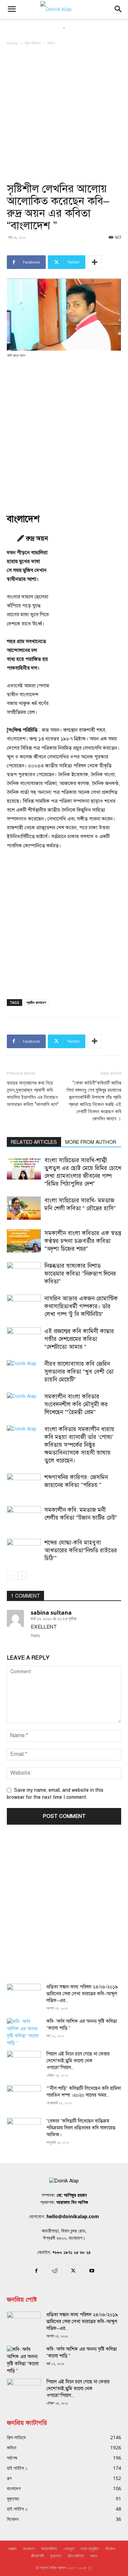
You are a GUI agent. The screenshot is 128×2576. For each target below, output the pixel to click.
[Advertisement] (64, 114)
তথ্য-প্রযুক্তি (90, 2549)
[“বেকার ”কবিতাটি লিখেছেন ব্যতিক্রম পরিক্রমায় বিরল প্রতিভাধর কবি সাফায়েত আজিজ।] (24, 2130)
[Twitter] (73, 2271)
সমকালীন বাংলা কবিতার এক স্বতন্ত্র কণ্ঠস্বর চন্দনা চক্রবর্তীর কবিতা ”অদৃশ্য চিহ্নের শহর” (83, 1241)
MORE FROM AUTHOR (91, 1142)
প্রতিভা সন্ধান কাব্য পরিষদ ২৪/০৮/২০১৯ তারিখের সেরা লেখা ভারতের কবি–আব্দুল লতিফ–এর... (82, 1994)
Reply (35, 1636)
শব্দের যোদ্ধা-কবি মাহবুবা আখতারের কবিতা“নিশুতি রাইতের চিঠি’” (81, 1550)
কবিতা (51, 43)
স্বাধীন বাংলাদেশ (36, 1002)
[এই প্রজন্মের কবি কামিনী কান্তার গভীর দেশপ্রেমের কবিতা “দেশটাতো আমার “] (24, 1339)
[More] (95, 262)
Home (13, 43)
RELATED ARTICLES (34, 1142)
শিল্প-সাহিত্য (33, 43)
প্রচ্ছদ (12, 2549)
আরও (94, 2556)
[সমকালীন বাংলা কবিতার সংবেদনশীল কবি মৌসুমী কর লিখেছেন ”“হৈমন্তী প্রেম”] (24, 1404)
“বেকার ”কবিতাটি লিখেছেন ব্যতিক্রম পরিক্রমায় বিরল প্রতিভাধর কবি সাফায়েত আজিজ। (81, 2128)
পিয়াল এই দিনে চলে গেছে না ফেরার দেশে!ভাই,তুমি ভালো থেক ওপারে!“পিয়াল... (78, 2061)
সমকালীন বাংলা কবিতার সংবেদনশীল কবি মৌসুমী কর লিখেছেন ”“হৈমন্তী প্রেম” (76, 1404)
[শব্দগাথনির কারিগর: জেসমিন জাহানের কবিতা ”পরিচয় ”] (24, 1485)
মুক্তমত (56, 2556)
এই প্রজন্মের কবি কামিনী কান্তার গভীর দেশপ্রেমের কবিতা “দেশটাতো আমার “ (79, 1339)
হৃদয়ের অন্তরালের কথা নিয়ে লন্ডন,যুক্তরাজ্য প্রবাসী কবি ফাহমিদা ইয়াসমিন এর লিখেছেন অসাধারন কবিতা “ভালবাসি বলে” (33, 1094)
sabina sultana (51, 1613)
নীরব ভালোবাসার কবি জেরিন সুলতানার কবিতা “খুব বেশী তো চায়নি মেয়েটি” (79, 1372)
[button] (12, 9)
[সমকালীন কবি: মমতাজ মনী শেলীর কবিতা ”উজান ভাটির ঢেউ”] (24, 1518)
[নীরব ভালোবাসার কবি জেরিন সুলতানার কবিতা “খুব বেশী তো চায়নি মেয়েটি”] (24, 1372)
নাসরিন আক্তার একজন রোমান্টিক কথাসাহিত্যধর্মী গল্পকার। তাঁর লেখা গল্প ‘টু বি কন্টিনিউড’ (81, 1306)
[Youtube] (92, 2271)
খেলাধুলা (69, 2549)
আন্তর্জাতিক (49, 2549)
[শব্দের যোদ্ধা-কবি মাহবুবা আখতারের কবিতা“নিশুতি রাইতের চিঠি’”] (24, 1550)
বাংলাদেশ (29, 2549)
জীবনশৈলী (37, 2556)
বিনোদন (110, 2549)
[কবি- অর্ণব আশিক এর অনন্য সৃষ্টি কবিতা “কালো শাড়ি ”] (24, 2032)
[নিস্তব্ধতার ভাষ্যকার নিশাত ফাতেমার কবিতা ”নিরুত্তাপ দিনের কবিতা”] (24, 1274)
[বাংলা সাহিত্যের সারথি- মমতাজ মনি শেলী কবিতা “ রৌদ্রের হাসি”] (24, 1208)
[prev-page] (11, 1576)
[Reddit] (55, 2271)
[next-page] (22, 1576)
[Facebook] (37, 2271)
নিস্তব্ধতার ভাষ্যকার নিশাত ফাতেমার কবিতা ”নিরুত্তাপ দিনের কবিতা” (80, 1274)
